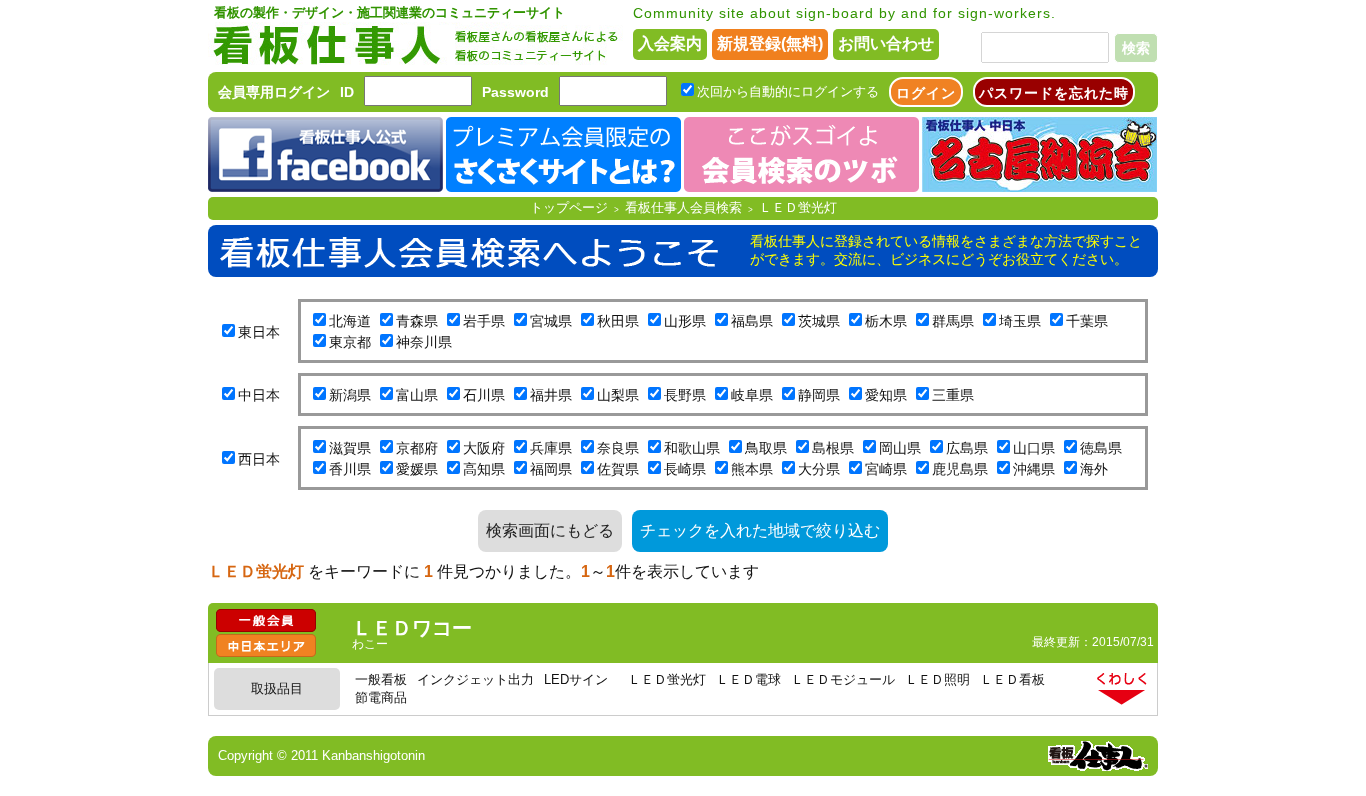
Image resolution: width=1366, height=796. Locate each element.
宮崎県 (886, 469)
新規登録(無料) (770, 43)
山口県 (1034, 448)
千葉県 (1087, 321)
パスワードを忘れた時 (1054, 93)
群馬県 (953, 321)
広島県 (967, 448)
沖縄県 (1034, 469)
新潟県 (350, 395)
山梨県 (618, 395)
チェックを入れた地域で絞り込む (760, 530)
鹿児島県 (960, 469)
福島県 (752, 321)
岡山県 (900, 448)
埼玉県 (1020, 321)
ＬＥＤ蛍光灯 (798, 207)
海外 (1094, 469)
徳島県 (1101, 448)
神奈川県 (424, 342)
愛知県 (886, 395)
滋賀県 (350, 448)
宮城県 (551, 321)
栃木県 (886, 321)
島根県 (833, 448)
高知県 (484, 469)
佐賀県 (618, 469)
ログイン (926, 93)
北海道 (350, 321)
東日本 (259, 332)
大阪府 (484, 448)
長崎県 (685, 469)
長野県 (685, 395)
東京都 (350, 342)
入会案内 (670, 43)
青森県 (417, 321)
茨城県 (819, 321)
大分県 (819, 469)
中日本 (259, 395)
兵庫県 (551, 448)
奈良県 (618, 448)
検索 (1136, 48)
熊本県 (752, 469)
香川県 (350, 469)
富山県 (417, 395)
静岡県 (819, 395)
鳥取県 (766, 448)
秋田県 (618, 321)
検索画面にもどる (550, 530)
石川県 (484, 395)
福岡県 (551, 469)
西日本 (259, 459)
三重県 (953, 395)
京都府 (417, 448)
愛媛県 (417, 469)
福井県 (551, 395)
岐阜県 (752, 395)
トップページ (569, 207)
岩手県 (484, 321)
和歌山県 (692, 448)
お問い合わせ (886, 43)
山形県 (685, 321)
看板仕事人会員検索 (683, 207)
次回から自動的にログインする (788, 91)
